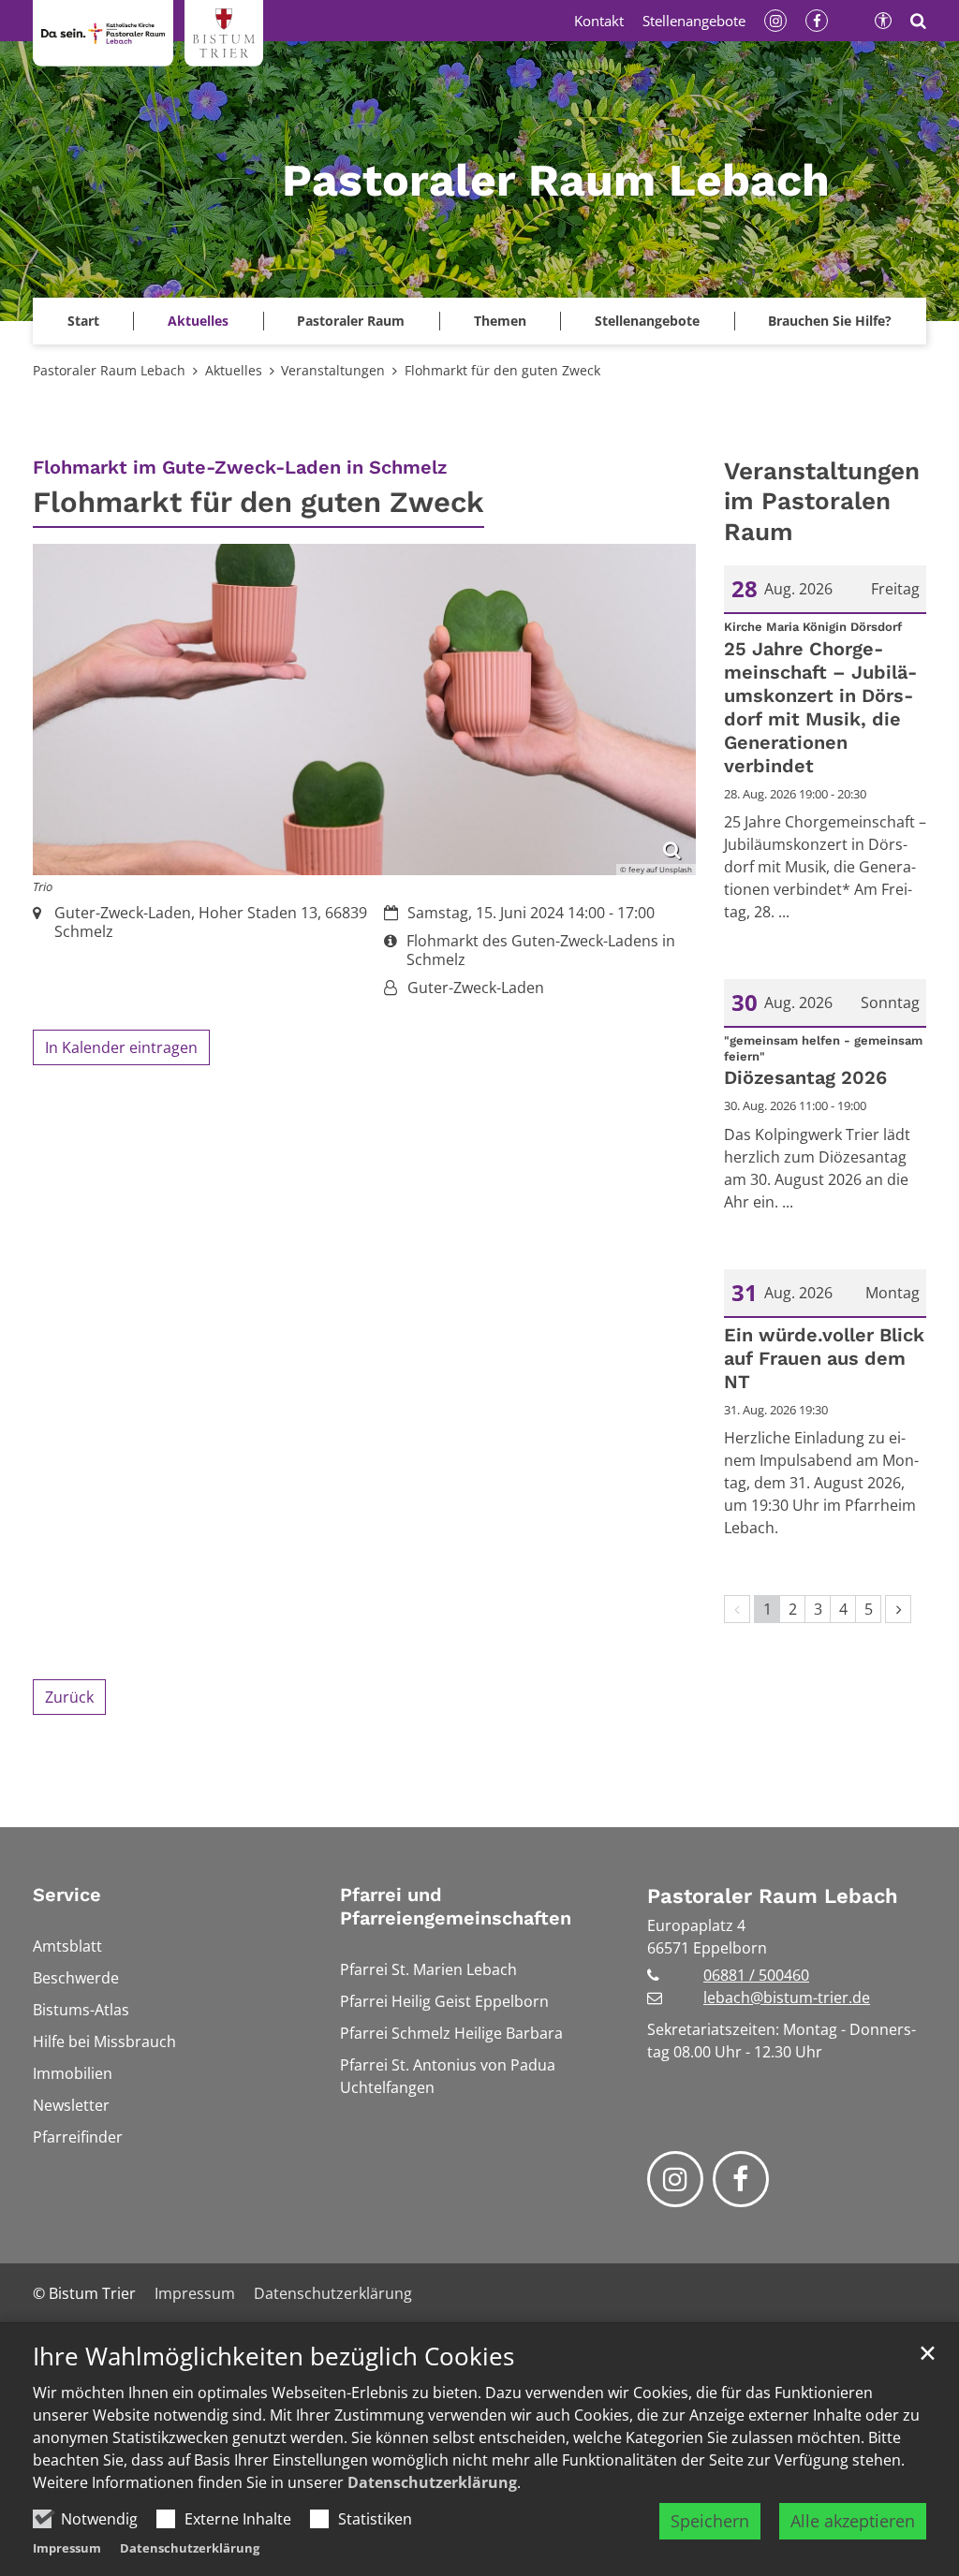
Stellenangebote (647, 321)
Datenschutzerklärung (432, 2482)
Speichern (710, 2521)
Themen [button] (500, 321)
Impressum (67, 2548)
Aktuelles (234, 370)
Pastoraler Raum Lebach (109, 370)
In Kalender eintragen (121, 1047)
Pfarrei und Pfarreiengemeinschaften (456, 1906)
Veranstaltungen (333, 370)
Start (83, 321)
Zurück (69, 1697)
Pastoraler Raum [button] (351, 321)
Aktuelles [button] (198, 321)
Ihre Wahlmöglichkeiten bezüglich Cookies (273, 2356)
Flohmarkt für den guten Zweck (502, 370)
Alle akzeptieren (853, 2521)
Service (67, 1895)
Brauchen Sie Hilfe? (830, 321)
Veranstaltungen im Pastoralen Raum (822, 501)
